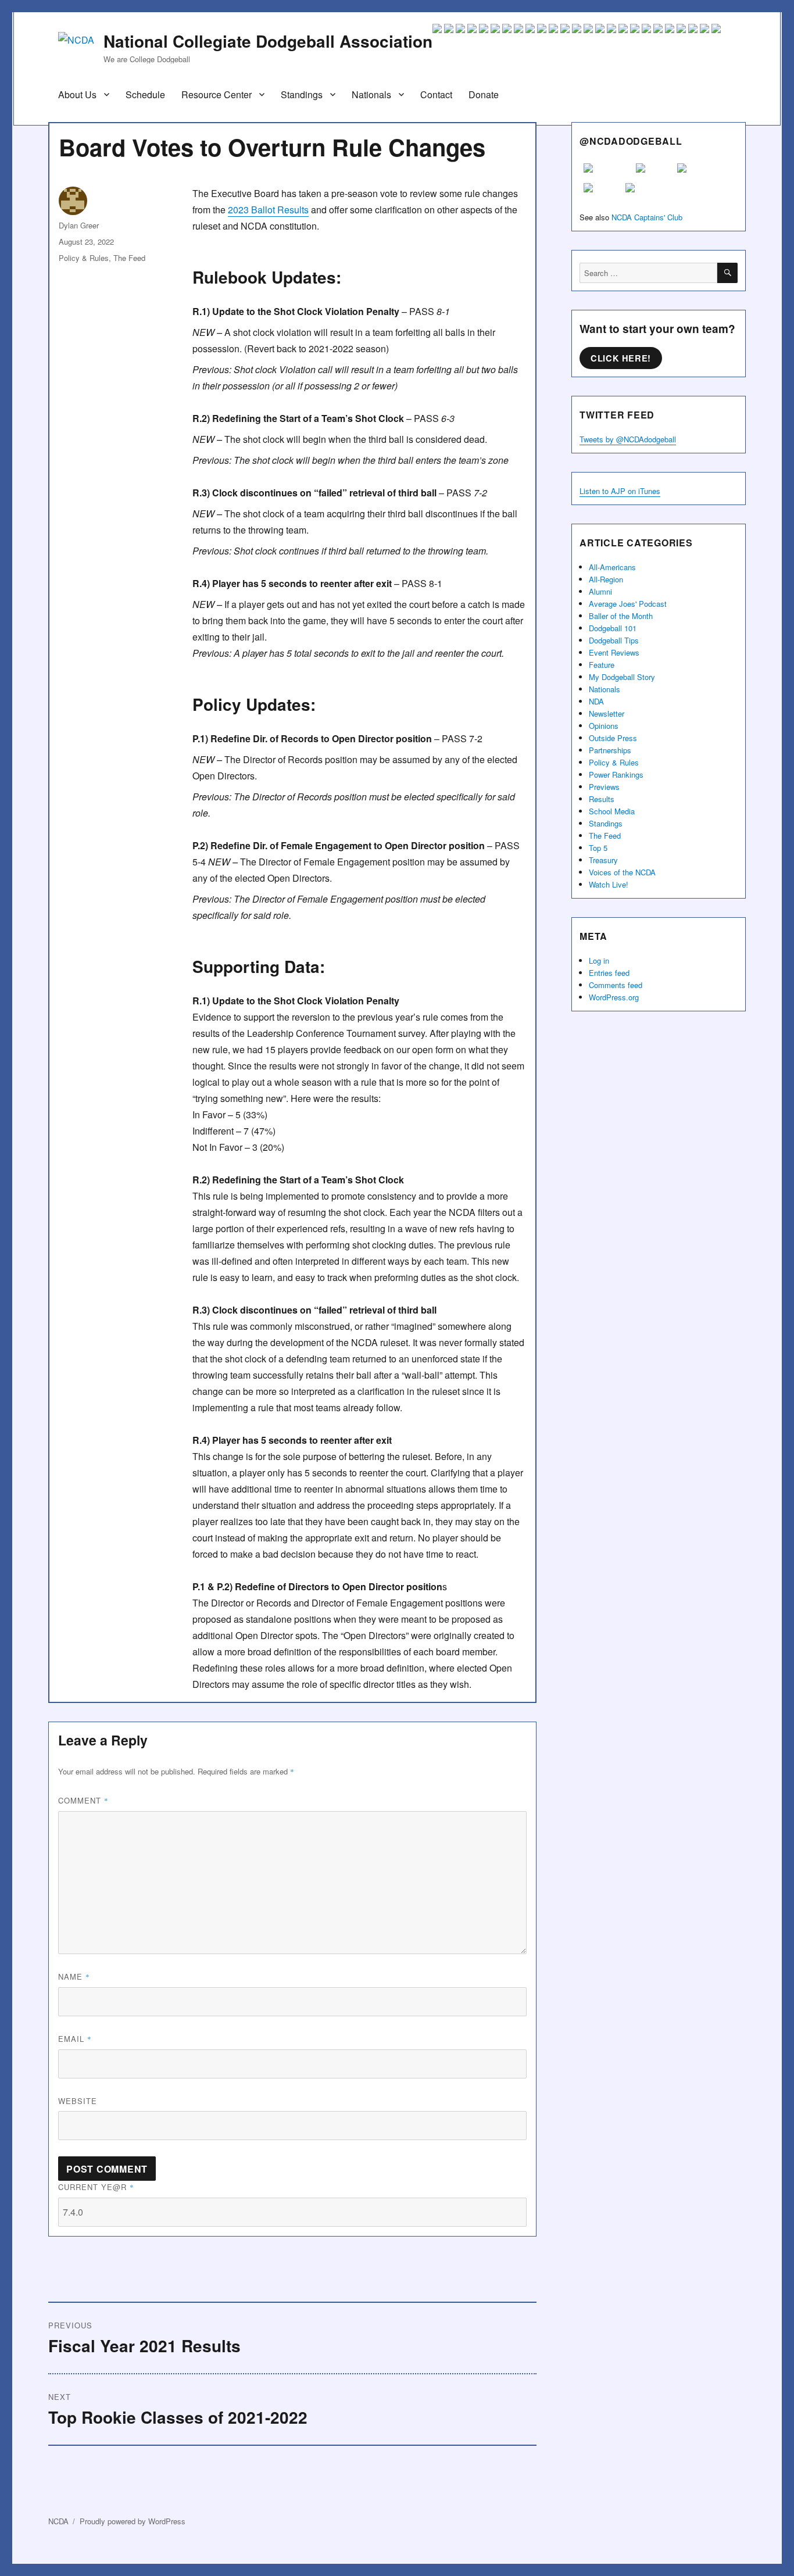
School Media (612, 811)
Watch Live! (609, 884)
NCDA (58, 2521)
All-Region (606, 579)
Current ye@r (96, 2187)
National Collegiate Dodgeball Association (268, 41)
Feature (602, 665)
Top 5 (598, 848)
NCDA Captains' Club (647, 217)
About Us (77, 94)
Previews (604, 787)
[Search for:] (648, 273)
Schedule (145, 94)
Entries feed (609, 973)
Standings (302, 94)
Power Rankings (616, 774)
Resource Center (217, 94)
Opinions (604, 726)
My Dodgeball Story (622, 677)
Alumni (600, 591)
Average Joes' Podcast (628, 604)
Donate (484, 94)
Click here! (621, 358)
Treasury (603, 860)
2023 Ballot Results (268, 210)
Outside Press (613, 738)
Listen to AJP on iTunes (620, 491)
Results (602, 799)
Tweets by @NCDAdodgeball (628, 439)
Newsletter (607, 713)
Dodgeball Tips (614, 640)
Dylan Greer (79, 225)
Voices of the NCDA (622, 872)
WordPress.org (614, 997)
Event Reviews (614, 652)
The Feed (129, 258)
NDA (596, 701)
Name (74, 1976)
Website (78, 2101)
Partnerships (610, 750)
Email (75, 2039)
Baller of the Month (621, 616)
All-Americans (612, 567)
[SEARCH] (727, 273)
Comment (83, 1800)
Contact (436, 94)
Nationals (371, 94)
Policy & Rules (84, 258)
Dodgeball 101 (613, 628)
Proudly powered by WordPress (133, 2521)
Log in (599, 960)
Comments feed (616, 985)
